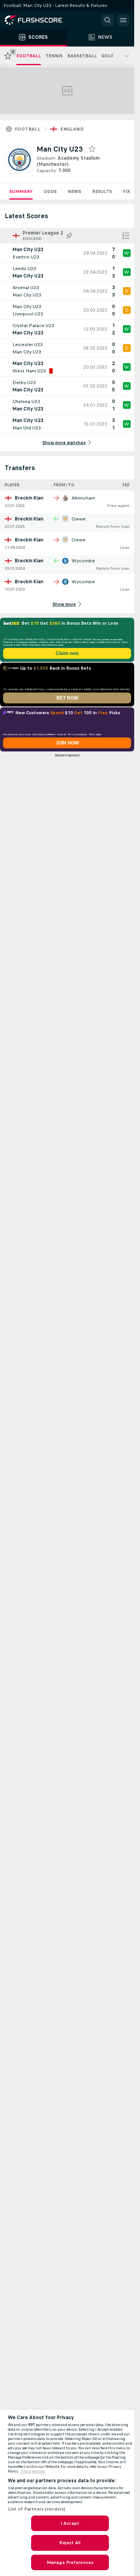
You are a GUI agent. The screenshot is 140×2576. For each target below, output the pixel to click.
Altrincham (83, 498)
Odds (50, 191)
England (72, 129)
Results (102, 191)
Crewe (79, 519)
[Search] (108, 20)
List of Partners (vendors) (37, 2509)
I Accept (70, 2523)
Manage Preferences (70, 2562)
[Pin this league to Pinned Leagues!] (69, 236)
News (74, 191)
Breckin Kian (29, 498)
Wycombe (83, 561)
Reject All (70, 2543)
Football (28, 129)
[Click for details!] (67, 253)
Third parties (33, 2471)
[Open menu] (123, 20)
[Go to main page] (39, 20)
